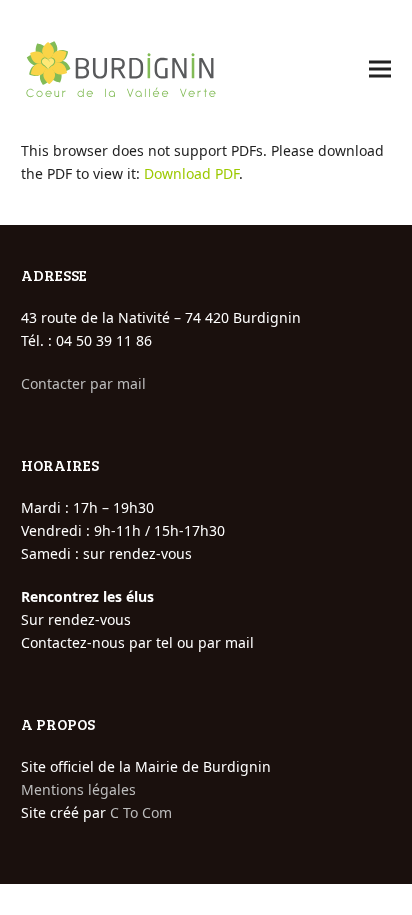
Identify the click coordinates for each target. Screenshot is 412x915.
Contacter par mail (83, 383)
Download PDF (191, 173)
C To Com (141, 812)
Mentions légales (78, 789)
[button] (380, 69)
